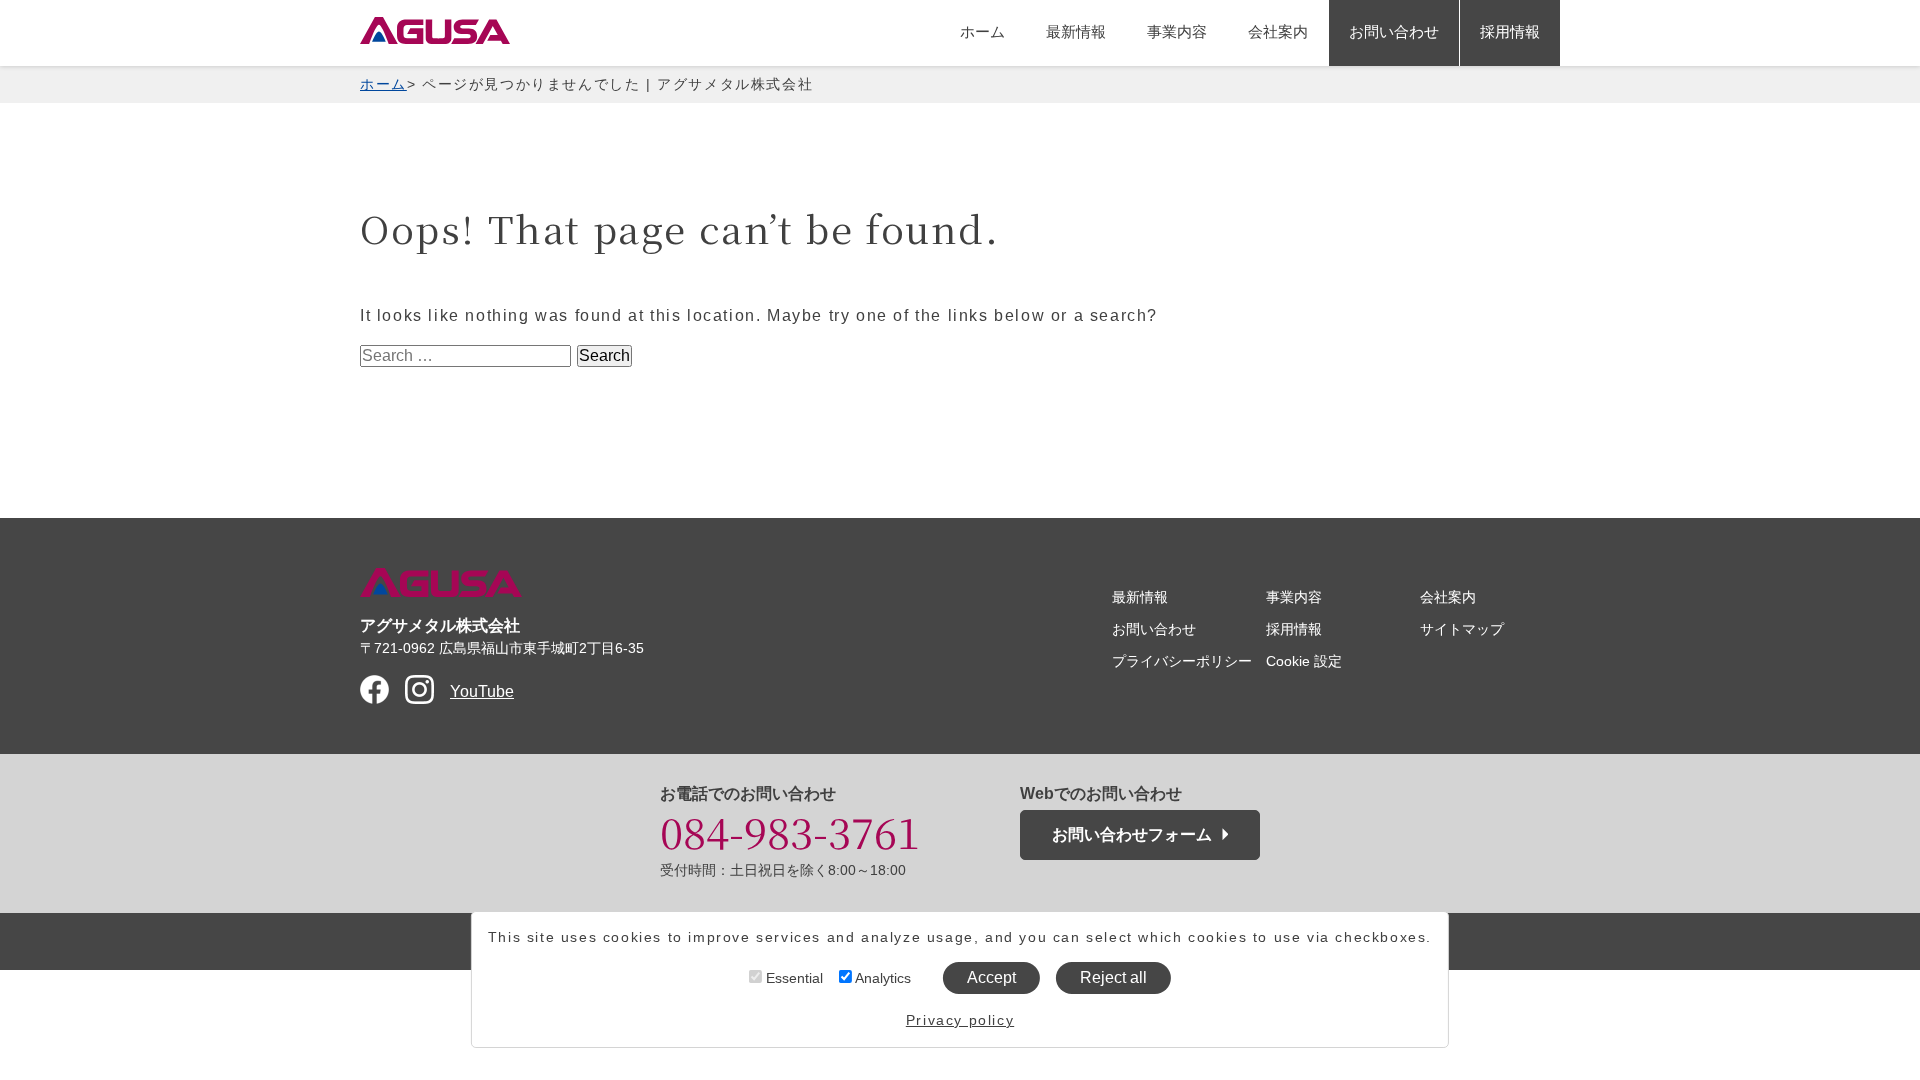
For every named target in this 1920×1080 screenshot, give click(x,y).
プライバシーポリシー (1182, 661)
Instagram (419, 689)
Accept (991, 977)
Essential (792, 978)
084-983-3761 (790, 831)
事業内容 (1177, 31)
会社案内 (1278, 31)
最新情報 (1076, 31)
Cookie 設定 (1304, 661)
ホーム (982, 31)
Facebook (374, 689)
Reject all (1113, 977)
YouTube (482, 691)
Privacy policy (960, 1020)
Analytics (881, 978)
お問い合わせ (1394, 31)
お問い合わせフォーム (1132, 834)
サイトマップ (1462, 629)
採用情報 (1510, 31)
